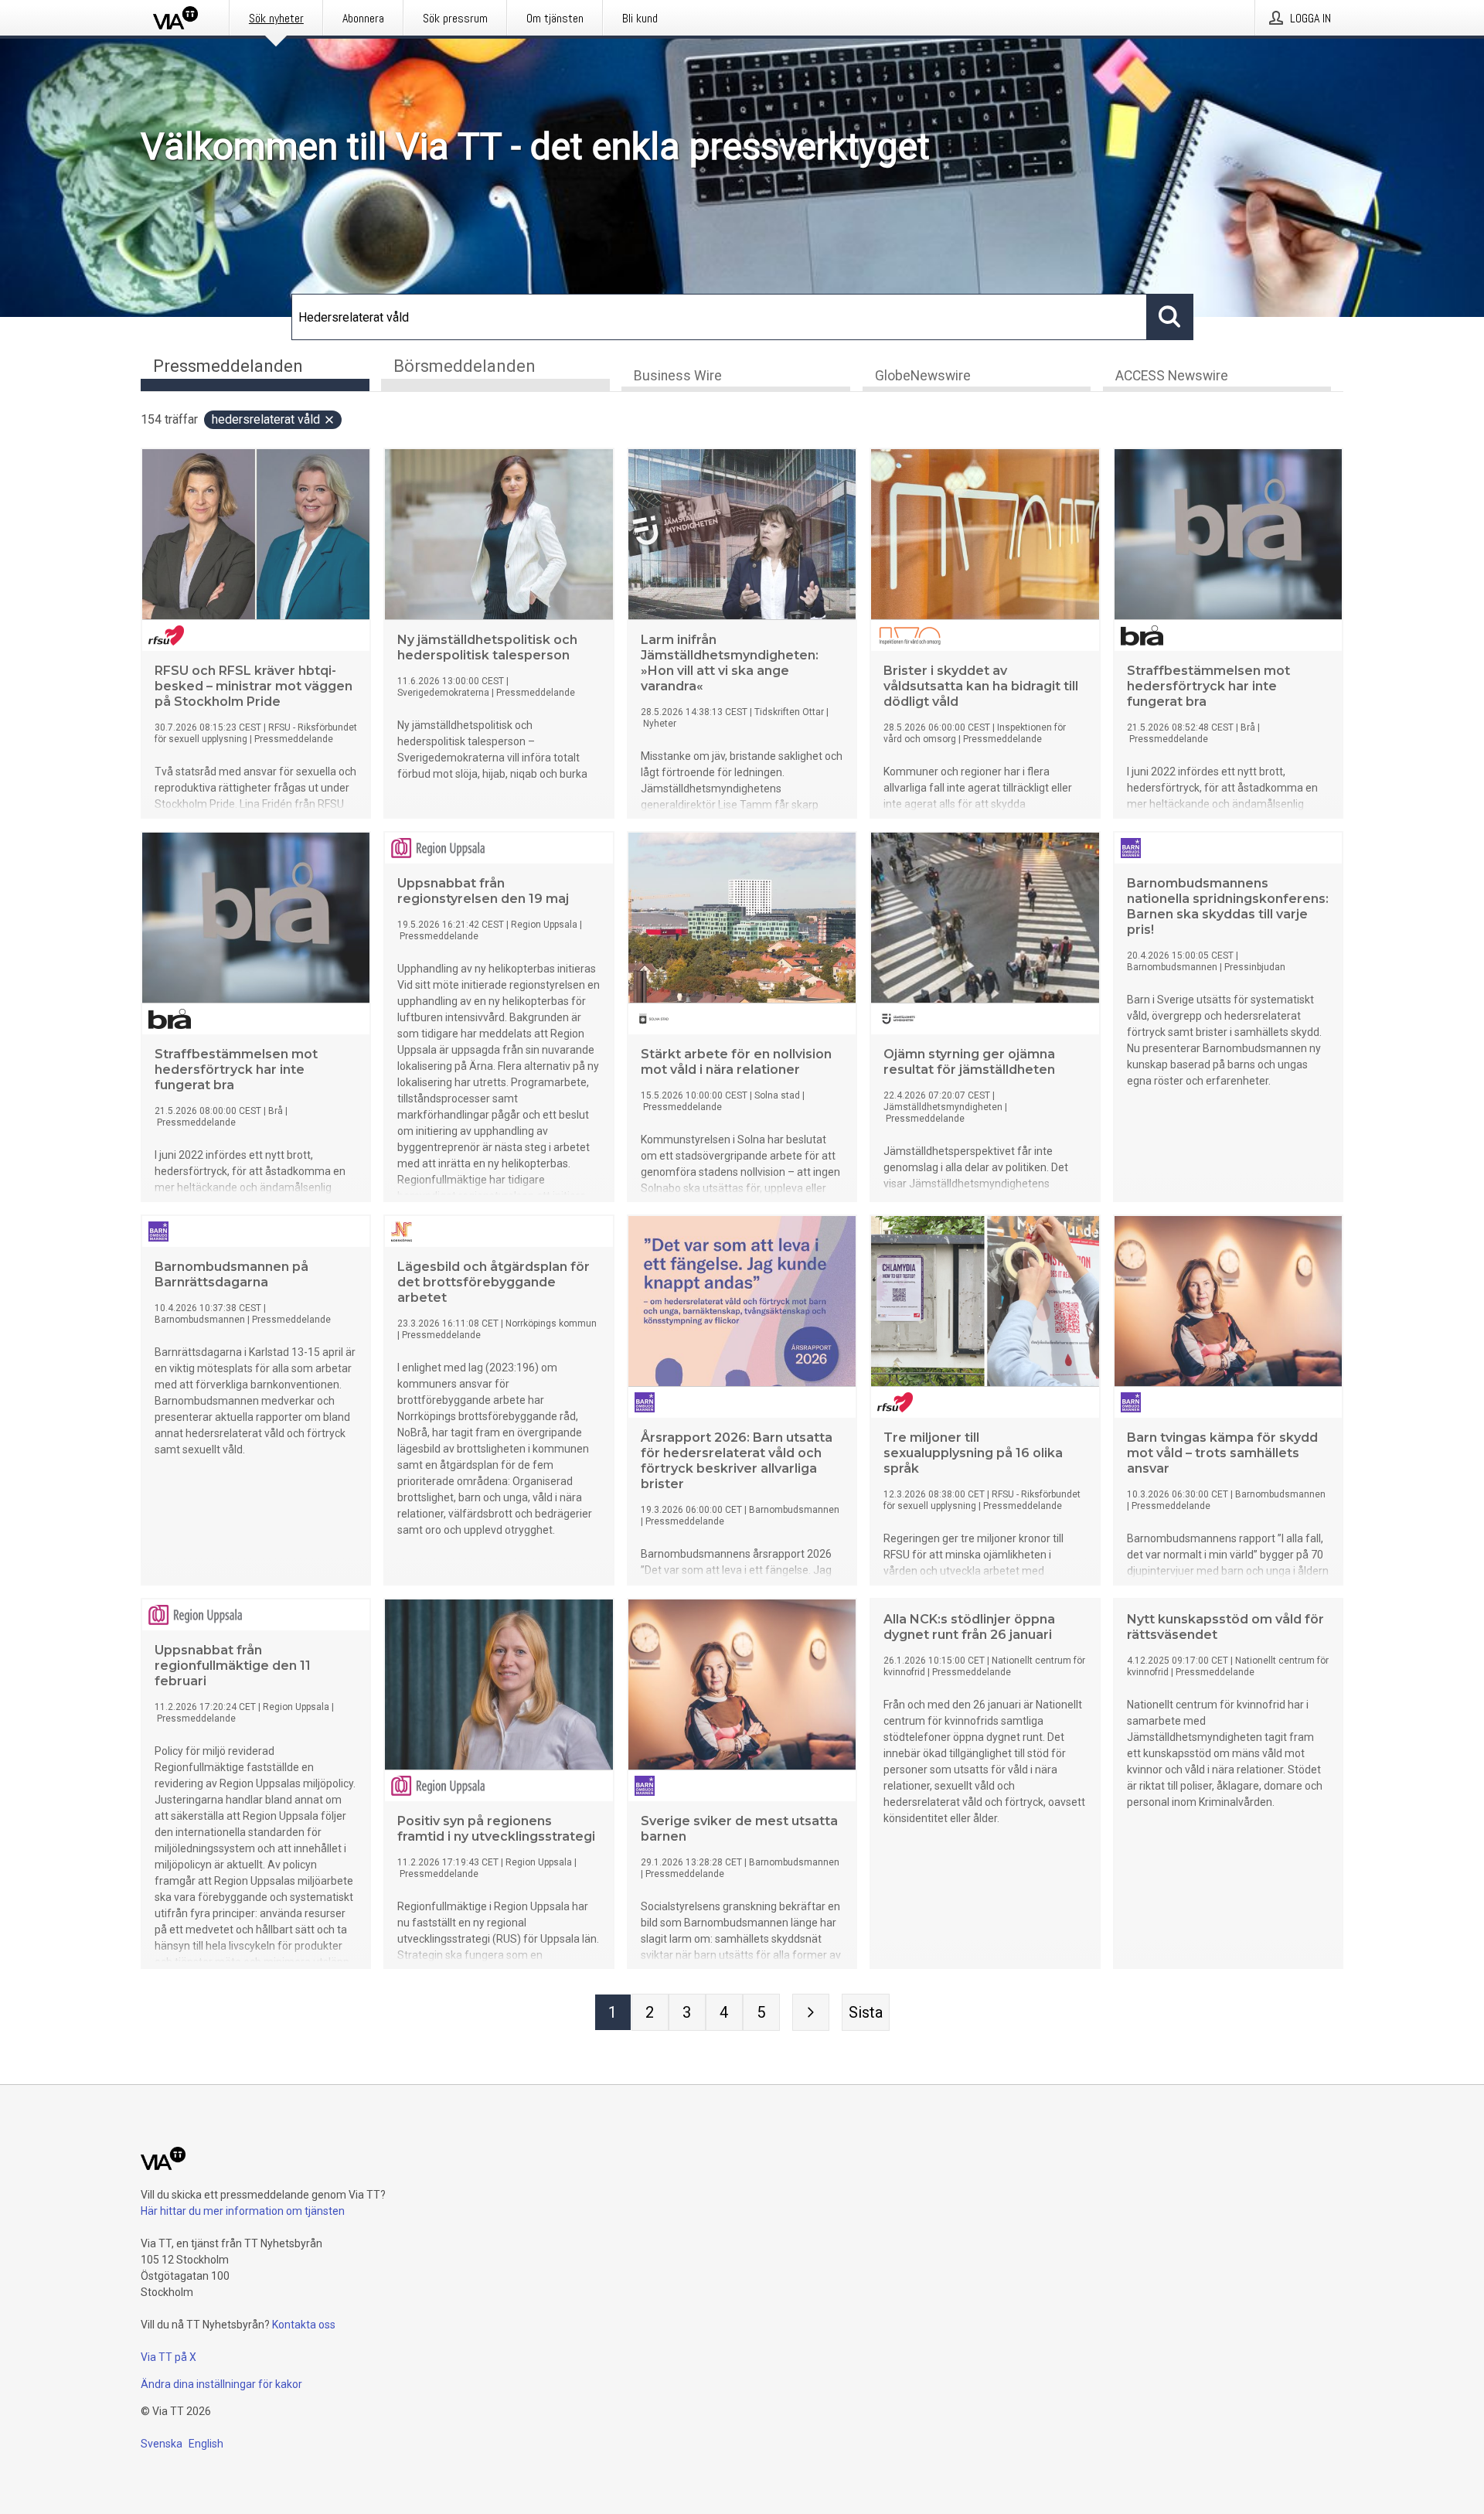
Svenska (162, 2444)
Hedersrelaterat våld (266, 419)
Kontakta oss (304, 2325)
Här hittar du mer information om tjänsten (243, 2211)
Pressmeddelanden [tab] (228, 366)
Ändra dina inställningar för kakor (221, 2384)
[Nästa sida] (811, 2012)
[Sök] (1170, 317)
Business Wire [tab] (678, 376)
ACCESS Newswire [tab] (1172, 376)
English (206, 2444)
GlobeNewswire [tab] (923, 376)
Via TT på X (168, 2357)
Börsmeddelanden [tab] (465, 366)
